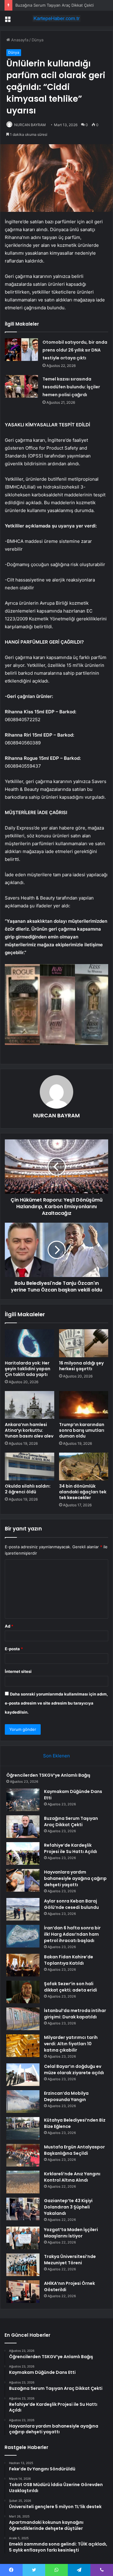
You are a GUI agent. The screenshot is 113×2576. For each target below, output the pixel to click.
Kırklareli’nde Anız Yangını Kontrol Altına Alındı (72, 2177)
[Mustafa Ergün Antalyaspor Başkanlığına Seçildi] (23, 2155)
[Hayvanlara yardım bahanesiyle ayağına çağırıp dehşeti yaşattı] (23, 1880)
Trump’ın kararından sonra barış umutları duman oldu (82, 1430)
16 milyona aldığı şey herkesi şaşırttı (81, 1366)
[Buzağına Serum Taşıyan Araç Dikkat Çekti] (23, 1827)
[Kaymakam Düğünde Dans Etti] (23, 1800)
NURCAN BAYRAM (30, 125)
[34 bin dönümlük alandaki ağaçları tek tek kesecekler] (84, 1466)
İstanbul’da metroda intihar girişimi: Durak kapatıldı (75, 2014)
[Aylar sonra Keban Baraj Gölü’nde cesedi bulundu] (23, 1909)
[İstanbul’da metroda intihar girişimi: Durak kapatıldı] (23, 2019)
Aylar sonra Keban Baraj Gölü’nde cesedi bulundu (71, 1904)
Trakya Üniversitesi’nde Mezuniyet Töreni (70, 2260)
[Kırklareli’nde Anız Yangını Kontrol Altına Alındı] (23, 2182)
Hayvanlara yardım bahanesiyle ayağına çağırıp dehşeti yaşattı (75, 1878)
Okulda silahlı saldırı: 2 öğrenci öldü (28, 1489)
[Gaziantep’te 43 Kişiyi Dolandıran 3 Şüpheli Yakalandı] (23, 2209)
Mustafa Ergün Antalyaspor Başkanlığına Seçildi (74, 2150)
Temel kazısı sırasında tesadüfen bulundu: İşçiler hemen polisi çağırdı (71, 387)
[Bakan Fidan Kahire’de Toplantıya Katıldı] (23, 1965)
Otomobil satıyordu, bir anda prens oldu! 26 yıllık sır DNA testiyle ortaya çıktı (75, 350)
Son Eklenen (56, 1756)
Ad (9, 1626)
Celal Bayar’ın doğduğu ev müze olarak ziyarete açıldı (74, 2070)
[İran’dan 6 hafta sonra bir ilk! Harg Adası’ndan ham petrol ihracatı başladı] (23, 1936)
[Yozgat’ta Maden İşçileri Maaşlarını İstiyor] (23, 2238)
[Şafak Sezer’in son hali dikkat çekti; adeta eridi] (23, 1992)
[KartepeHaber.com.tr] (57, 18)
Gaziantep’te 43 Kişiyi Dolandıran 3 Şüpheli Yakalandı (68, 2207)
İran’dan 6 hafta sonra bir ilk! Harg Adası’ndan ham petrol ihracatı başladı (72, 1934)
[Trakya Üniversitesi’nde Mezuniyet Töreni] (23, 2265)
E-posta (14, 1649)
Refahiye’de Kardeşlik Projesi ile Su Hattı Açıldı (71, 1848)
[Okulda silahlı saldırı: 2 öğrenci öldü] (30, 1466)
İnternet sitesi (18, 1671)
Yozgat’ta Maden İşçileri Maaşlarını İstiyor (71, 2233)
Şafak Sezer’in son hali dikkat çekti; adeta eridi (71, 1987)
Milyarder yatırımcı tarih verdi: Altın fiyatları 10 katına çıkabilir (71, 2044)
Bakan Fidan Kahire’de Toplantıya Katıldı (69, 1960)
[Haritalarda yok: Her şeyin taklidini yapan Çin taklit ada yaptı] (30, 1343)
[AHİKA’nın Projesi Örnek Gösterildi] (23, 2292)
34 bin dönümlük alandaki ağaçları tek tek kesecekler (83, 1492)
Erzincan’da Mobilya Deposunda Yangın (66, 2096)
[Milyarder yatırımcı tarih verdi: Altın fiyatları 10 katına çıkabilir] (23, 2046)
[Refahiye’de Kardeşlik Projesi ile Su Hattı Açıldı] (23, 1853)
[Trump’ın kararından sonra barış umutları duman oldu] (84, 1405)
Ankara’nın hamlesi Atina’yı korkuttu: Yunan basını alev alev (29, 1430)
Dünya (38, 40)
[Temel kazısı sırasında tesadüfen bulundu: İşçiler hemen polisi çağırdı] (21, 386)
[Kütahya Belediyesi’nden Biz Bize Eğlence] (23, 2128)
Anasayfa (19, 40)
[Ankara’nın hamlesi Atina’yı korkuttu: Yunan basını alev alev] (30, 1405)
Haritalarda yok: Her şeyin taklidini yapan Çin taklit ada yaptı (28, 1369)
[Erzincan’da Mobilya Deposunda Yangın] (23, 2102)
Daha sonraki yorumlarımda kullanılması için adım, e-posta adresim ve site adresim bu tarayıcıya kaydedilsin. (56, 1703)
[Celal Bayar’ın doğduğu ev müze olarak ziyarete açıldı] (23, 2075)
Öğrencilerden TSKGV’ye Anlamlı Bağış (48, 1775)
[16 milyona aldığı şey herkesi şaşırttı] (84, 1343)
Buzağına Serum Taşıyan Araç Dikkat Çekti (55, 5)
